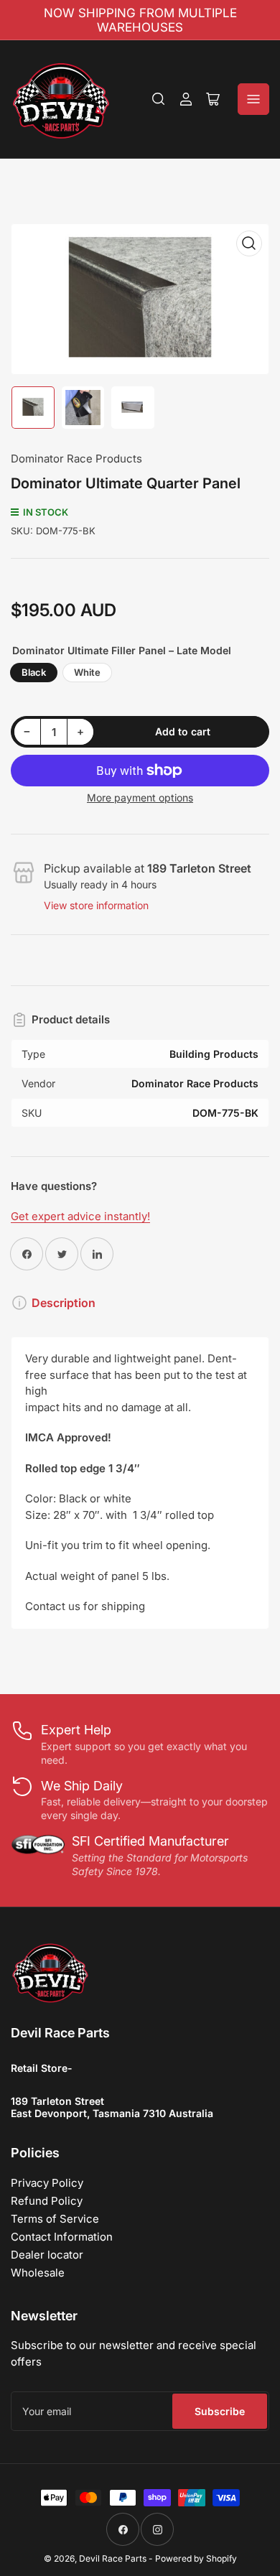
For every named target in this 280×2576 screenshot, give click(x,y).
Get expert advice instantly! (80, 1216)
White (87, 672)
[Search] (159, 99)
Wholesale (38, 2273)
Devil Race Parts (113, 2558)
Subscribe (220, 2411)
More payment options (140, 798)
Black (34, 672)
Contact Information (62, 2237)
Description (64, 1303)
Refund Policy (47, 2201)
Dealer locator (47, 2255)
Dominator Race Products (76, 459)
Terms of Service (55, 2219)
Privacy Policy (47, 2183)
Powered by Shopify (196, 2558)
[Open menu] (253, 99)
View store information (96, 905)
